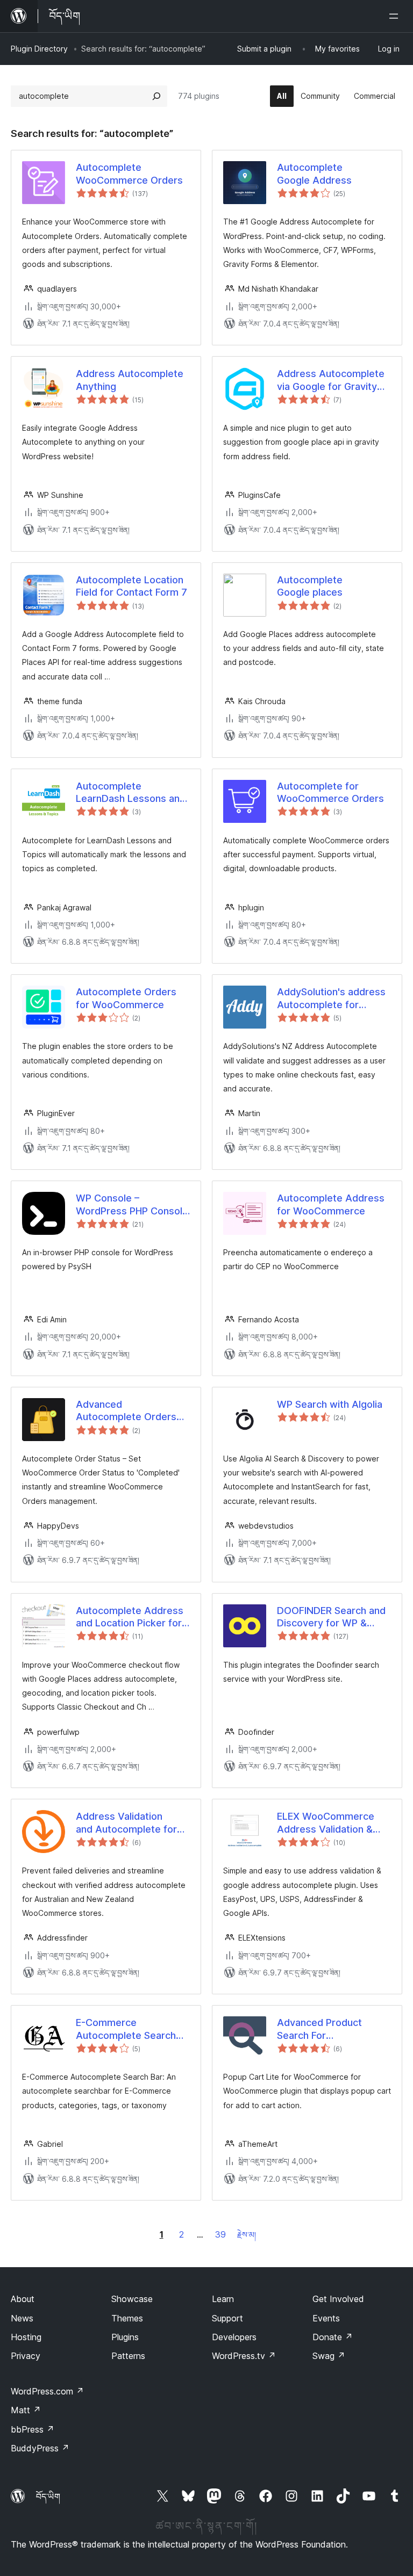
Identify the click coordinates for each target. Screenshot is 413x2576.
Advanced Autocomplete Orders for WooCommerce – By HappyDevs (126, 1411)
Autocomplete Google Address (314, 173)
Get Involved (338, 2299)
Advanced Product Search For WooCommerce (319, 2029)
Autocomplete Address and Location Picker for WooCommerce (130, 1617)
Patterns (128, 2356)
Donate (333, 2337)
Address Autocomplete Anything (130, 380)
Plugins (125, 2337)
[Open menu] (396, 16)
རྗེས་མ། (247, 2235)
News (22, 2318)
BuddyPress (40, 2448)
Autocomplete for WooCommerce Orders (330, 792)
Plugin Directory (39, 49)
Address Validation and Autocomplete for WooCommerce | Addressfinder (126, 1823)
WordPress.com (47, 2391)
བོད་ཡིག (48, 2497)
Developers (234, 2337)
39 (220, 2234)
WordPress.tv (244, 2356)
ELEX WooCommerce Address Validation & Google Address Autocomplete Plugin (326, 1823)
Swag (329, 2356)
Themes (127, 2318)
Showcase (132, 2299)
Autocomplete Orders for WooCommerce (126, 998)
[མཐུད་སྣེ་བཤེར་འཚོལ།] (156, 96)
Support (227, 2318)
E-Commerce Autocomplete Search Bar (126, 2029)
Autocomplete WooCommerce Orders (129, 173)
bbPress (33, 2429)
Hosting (26, 2337)
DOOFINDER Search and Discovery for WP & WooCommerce (331, 1617)
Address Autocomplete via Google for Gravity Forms (331, 380)
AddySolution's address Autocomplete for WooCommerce (331, 998)
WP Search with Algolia (330, 1404)
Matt (26, 2410)
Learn (223, 2299)
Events (326, 2318)
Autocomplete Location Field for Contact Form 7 (131, 586)
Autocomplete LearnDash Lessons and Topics (131, 793)
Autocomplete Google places (310, 586)
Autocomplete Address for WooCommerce (331, 1204)
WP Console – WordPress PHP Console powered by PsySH (132, 1205)
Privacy (26, 2356)
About (23, 2299)
